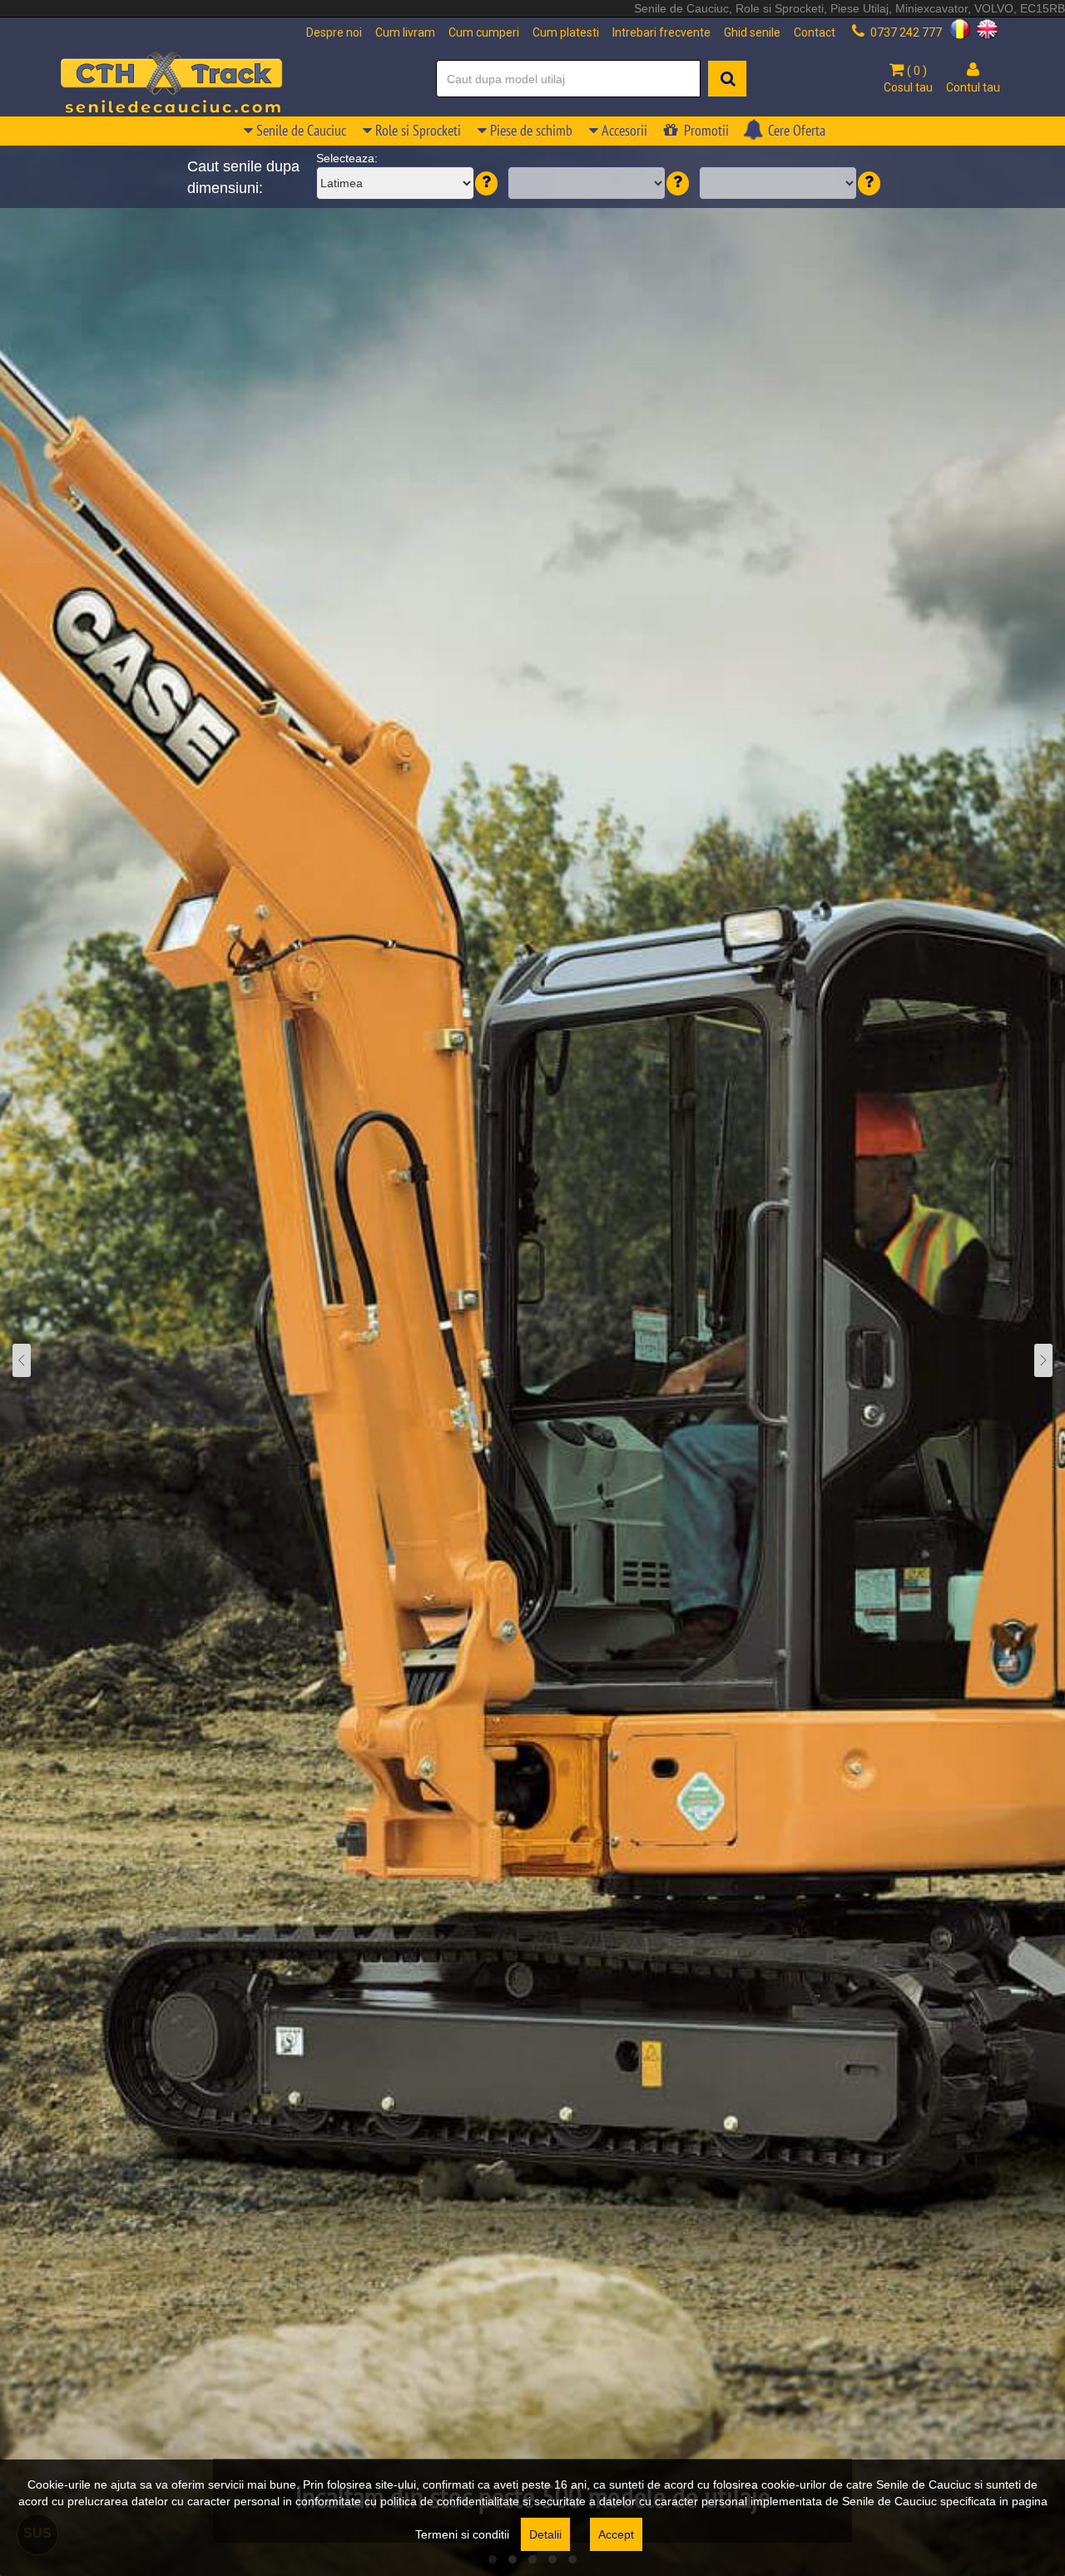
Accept (616, 2534)
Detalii (545, 2534)
